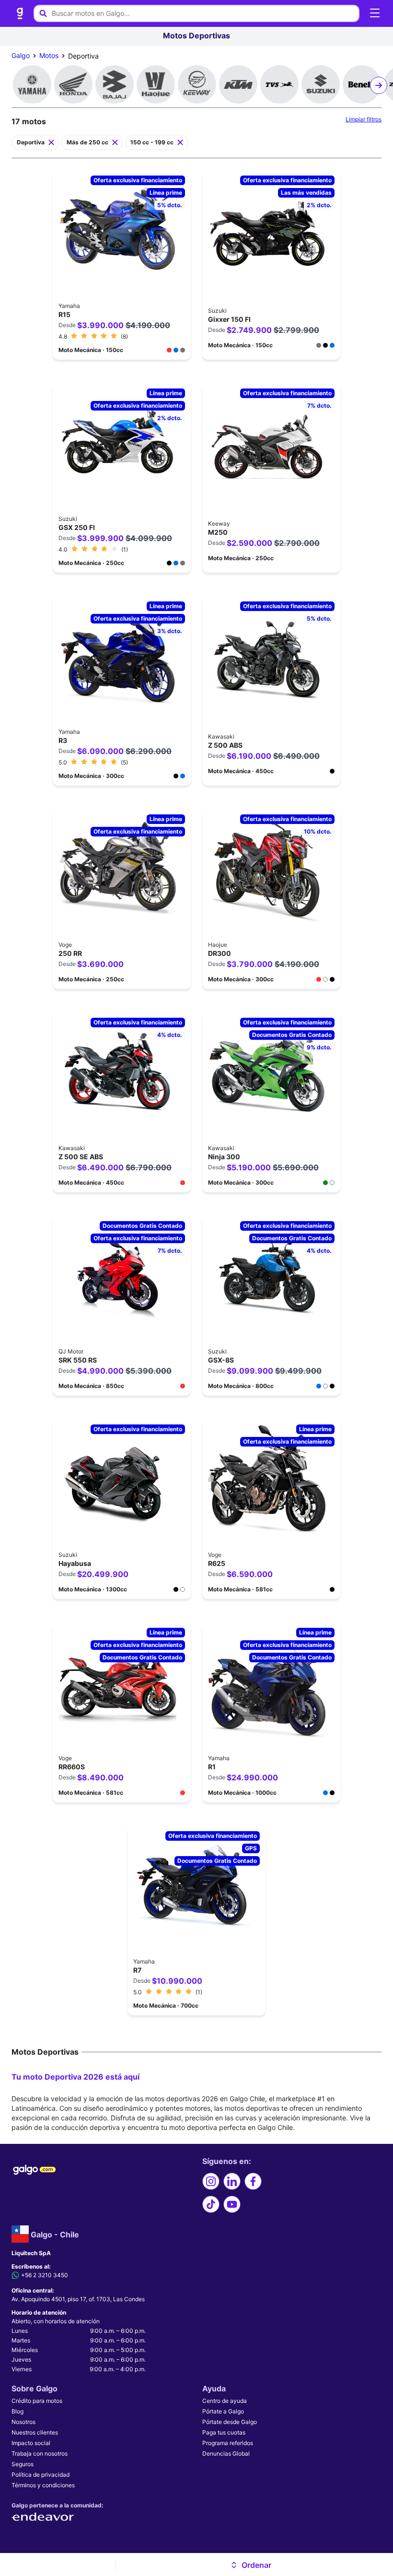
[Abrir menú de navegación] (375, 13)
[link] (20, 13)
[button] (251, 2565)
